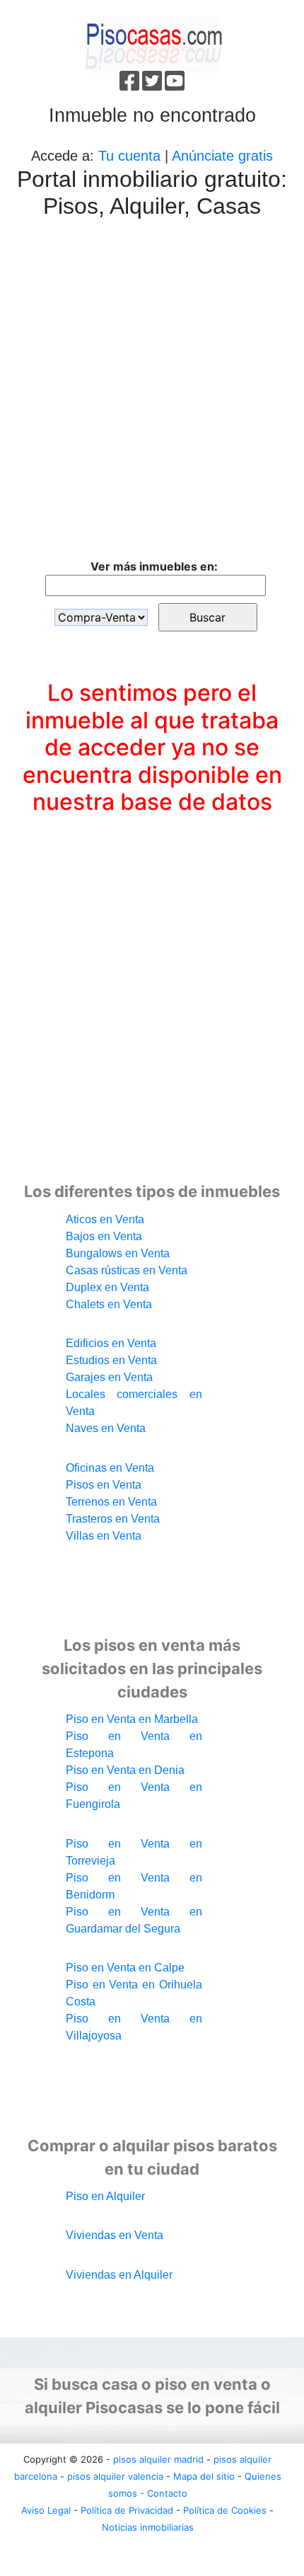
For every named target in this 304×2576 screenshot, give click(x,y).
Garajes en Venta (109, 1377)
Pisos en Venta (104, 1485)
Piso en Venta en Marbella (132, 1719)
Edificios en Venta (111, 1343)
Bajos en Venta (104, 1236)
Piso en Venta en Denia (125, 1770)
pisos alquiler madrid (158, 2459)
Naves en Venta (106, 1428)
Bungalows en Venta (118, 1253)
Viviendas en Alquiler (119, 2275)
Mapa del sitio (204, 2476)
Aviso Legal (46, 2510)
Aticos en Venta (105, 1219)
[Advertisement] (152, 391)
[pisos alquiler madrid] (152, 43)
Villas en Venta (104, 1536)
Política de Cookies (225, 2510)
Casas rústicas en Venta (127, 1270)
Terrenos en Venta (111, 1502)
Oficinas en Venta (110, 1468)
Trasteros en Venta (113, 1519)
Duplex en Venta (107, 1287)
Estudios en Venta (111, 1360)
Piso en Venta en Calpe (125, 1968)
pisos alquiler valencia (115, 2476)
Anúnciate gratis (222, 156)
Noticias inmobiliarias (148, 2527)
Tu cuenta (129, 156)
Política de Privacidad (127, 2510)
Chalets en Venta (109, 1304)
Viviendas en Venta (115, 2235)
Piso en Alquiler (105, 2196)
